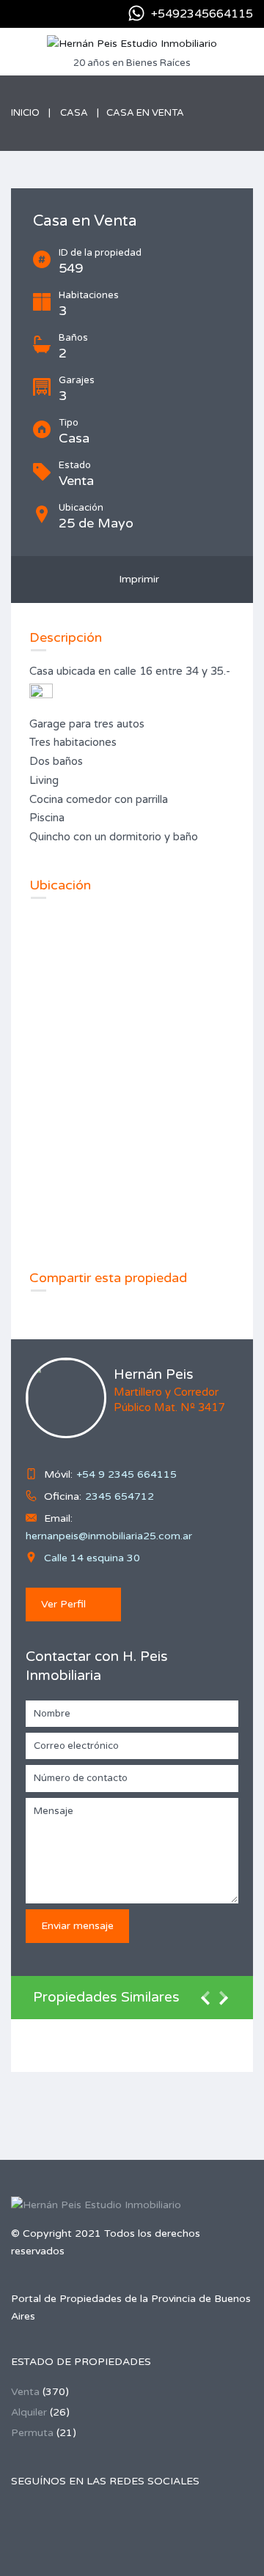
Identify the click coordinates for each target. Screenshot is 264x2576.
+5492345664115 (202, 14)
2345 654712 (120, 1496)
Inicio (25, 113)
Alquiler (29, 2412)
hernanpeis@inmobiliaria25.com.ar (109, 1536)
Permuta (32, 2433)
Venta (25, 2392)
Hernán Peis (154, 1374)
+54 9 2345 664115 (126, 1474)
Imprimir (136, 579)
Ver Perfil (63, 1604)
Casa (74, 113)
